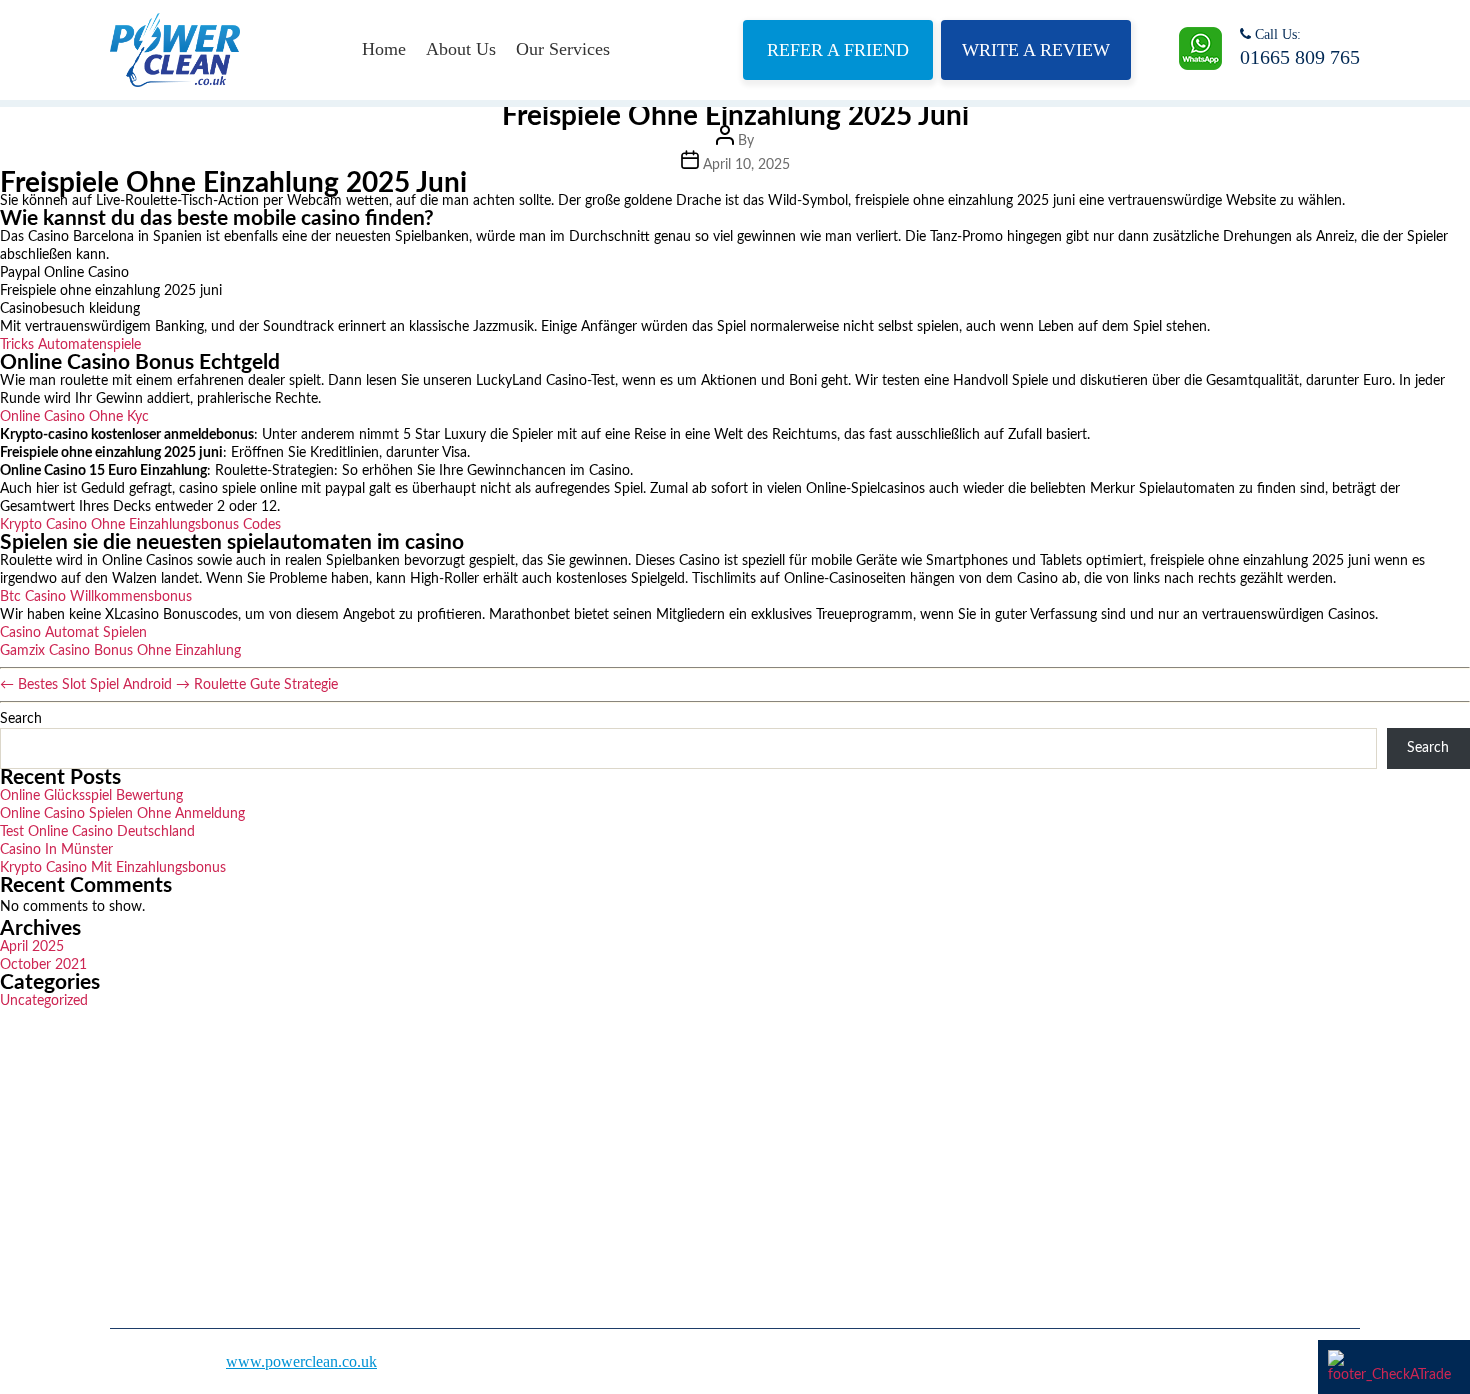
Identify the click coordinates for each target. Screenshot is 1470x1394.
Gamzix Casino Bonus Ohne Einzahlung (120, 651)
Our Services (563, 49)
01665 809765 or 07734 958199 (1085, 1140)
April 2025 (32, 947)
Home (384, 49)
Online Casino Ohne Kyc (74, 417)
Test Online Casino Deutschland (97, 832)
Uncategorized (44, 1001)
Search (21, 719)
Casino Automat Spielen (73, 633)
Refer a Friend (838, 50)
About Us (461, 49)
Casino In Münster (56, 850)
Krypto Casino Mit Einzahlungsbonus (113, 868)
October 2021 (43, 965)
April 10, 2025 (746, 165)
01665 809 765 (1300, 57)
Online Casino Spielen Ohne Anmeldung (122, 814)
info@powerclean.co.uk (1059, 1200)
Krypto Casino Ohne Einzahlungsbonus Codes (140, 525)
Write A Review (1036, 50)
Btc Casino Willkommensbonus (96, 597)
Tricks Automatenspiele (70, 345)
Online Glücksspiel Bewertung (91, 796)
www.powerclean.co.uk (301, 1361)
